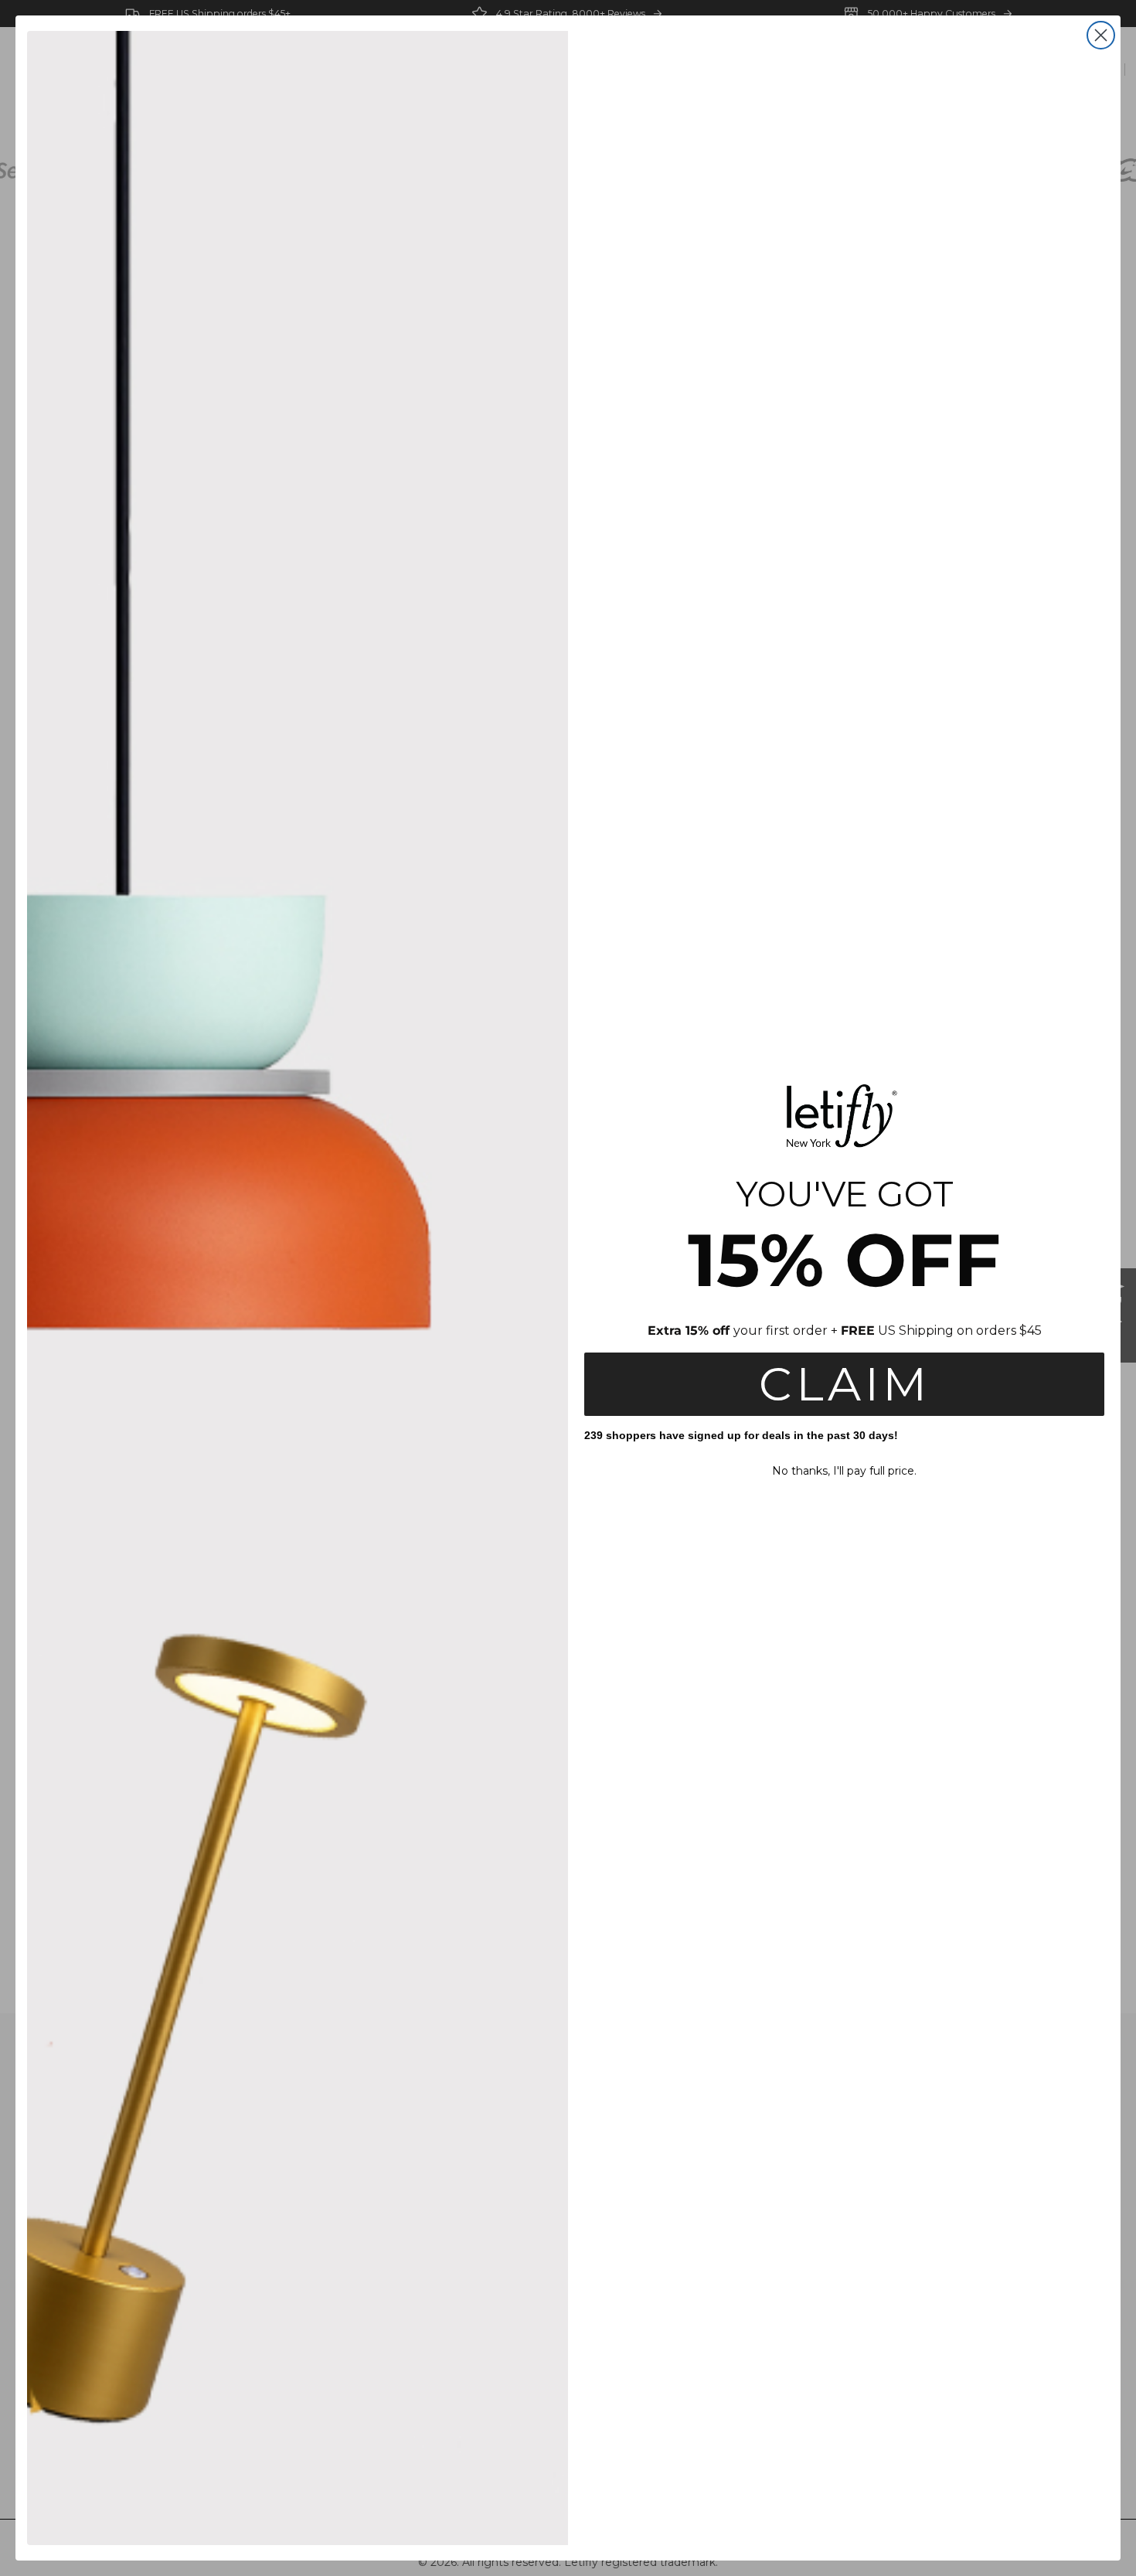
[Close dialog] (1101, 35)
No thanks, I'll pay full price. (844, 1471)
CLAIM (845, 1384)
